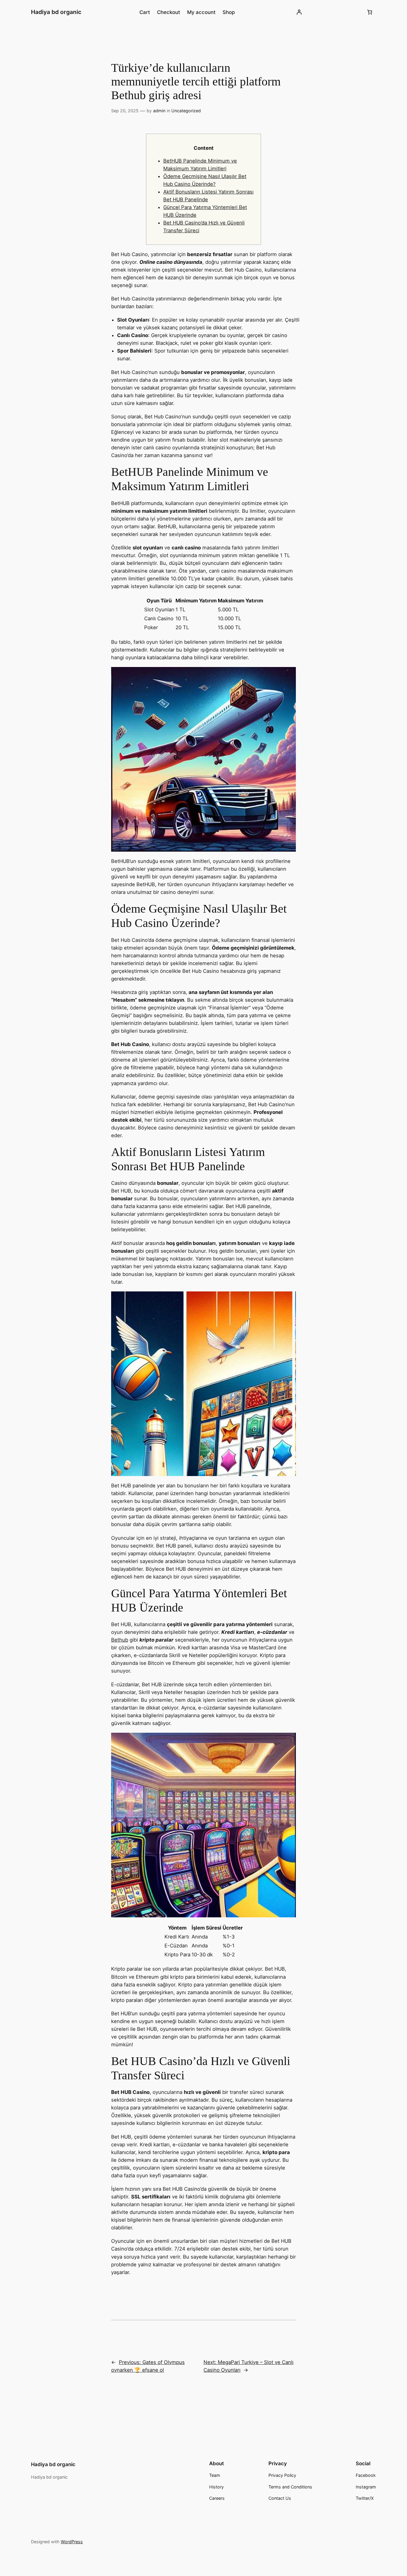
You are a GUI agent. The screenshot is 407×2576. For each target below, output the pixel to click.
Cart (145, 12)
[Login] (299, 12)
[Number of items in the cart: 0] (370, 12)
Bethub (120, 1640)
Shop (229, 12)
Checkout (168, 12)
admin (159, 111)
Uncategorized (186, 111)
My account (201, 12)
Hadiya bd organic (56, 12)
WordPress (72, 2542)
